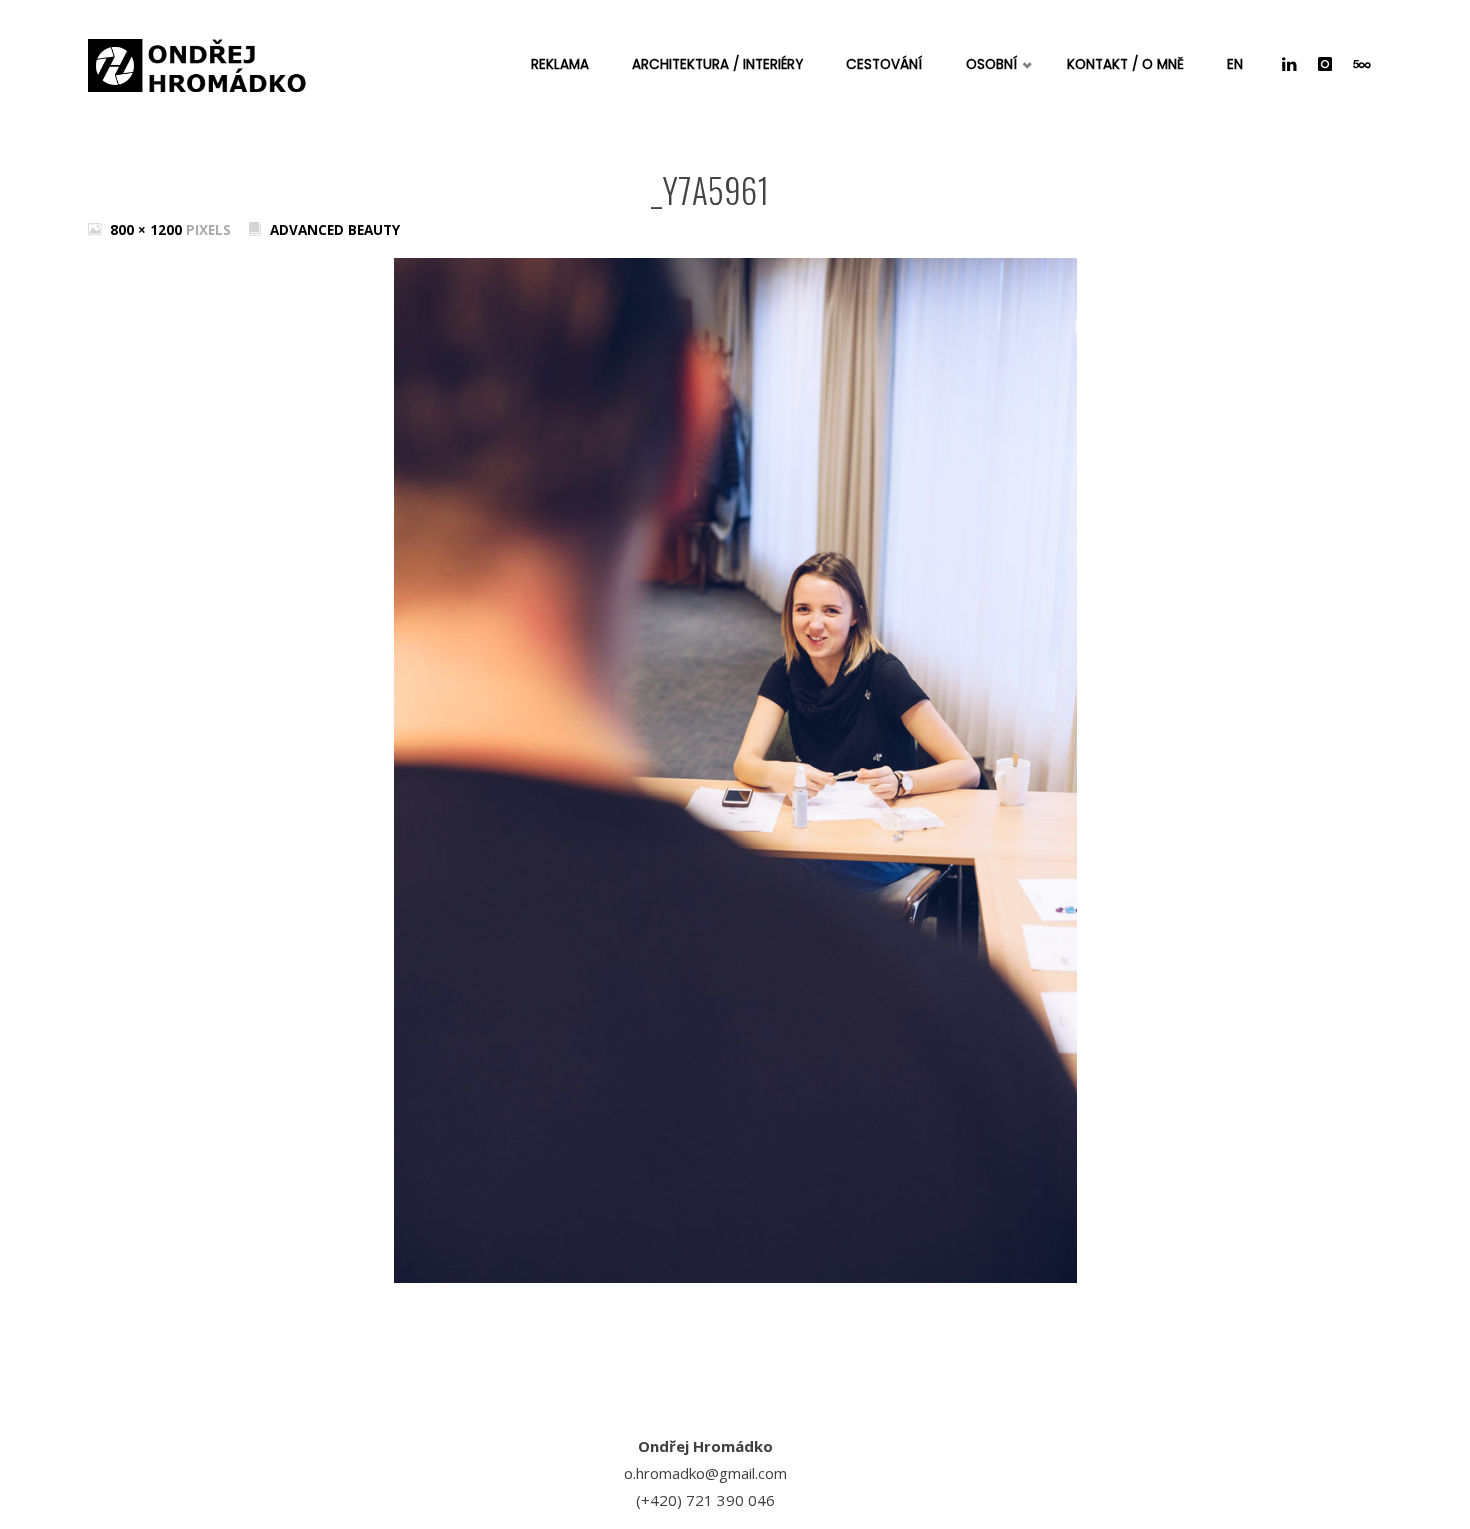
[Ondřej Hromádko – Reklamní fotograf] (198, 60)
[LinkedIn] (1290, 65)
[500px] (1362, 65)
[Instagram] (1325, 65)
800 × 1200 (148, 230)
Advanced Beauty (335, 230)
